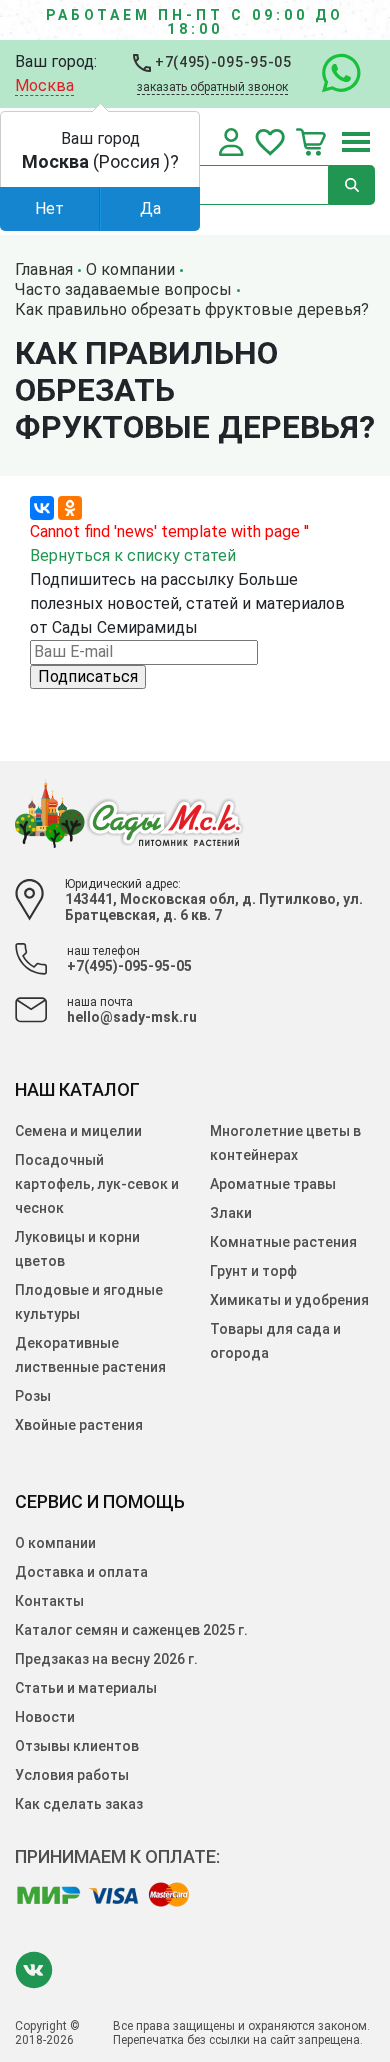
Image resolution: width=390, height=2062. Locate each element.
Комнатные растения (283, 1242)
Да (150, 208)
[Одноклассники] (70, 508)
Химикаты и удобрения (289, 1300)
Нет (49, 208)
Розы (33, 1396)
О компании (55, 1543)
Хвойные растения (79, 1425)
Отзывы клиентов (77, 1746)
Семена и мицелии (78, 1131)
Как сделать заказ (79, 1804)
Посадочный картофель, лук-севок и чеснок (97, 1184)
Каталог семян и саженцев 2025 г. (131, 1630)
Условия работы (72, 1775)
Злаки (231, 1213)
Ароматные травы (273, 1184)
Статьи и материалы (86, 1688)
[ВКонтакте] (42, 508)
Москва (44, 85)
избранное (270, 142)
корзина (311, 142)
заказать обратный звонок (212, 87)
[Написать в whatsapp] (331, 74)
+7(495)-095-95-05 (221, 62)
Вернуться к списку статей (133, 555)
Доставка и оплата (81, 1572)
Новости (45, 1717)
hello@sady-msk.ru (132, 1017)
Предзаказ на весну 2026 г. (106, 1659)
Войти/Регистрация (231, 142)
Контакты (49, 1601)
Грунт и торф (253, 1271)
